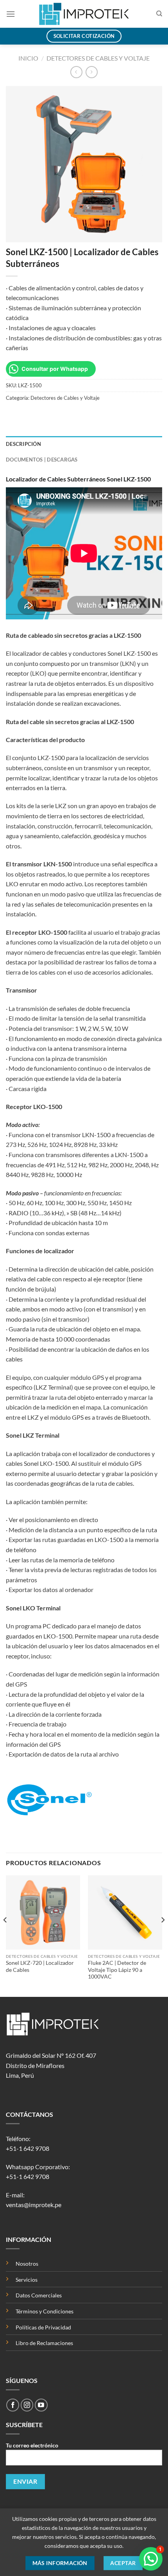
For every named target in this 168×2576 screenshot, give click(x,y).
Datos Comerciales (39, 2295)
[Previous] (5, 1935)
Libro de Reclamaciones (44, 2343)
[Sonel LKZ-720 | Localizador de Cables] (43, 1912)
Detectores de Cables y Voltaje (98, 58)
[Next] (163, 1935)
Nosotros (27, 2264)
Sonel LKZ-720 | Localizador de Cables (40, 1966)
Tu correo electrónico (32, 2445)
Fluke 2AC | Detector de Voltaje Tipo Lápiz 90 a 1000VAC (117, 1970)
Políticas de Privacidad (44, 2327)
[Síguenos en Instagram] (27, 2405)
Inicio (28, 58)
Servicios (27, 2280)
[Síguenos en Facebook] (13, 2405)
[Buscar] (159, 14)
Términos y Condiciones (45, 2311)
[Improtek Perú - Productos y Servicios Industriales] (84, 14)
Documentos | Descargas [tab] (42, 460)
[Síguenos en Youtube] (41, 2405)
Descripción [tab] (23, 444)
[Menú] (11, 14)
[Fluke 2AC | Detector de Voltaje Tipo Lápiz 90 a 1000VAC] (125, 1912)
